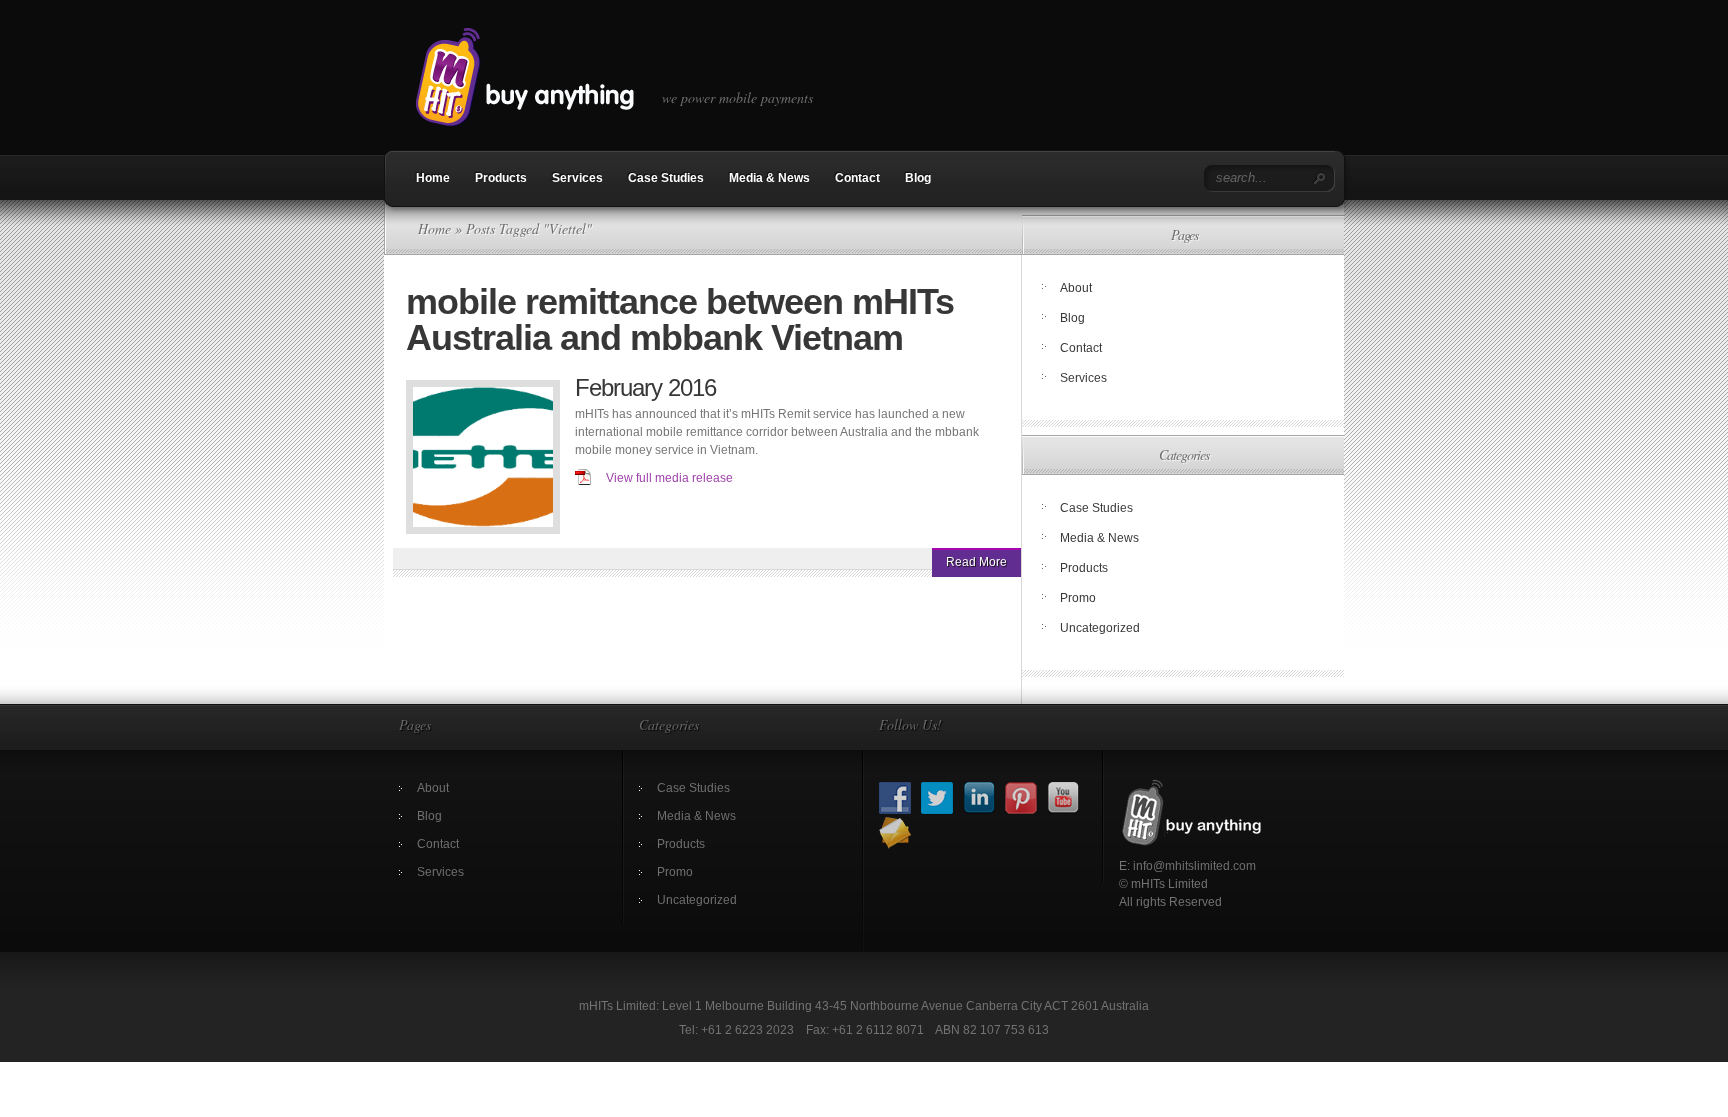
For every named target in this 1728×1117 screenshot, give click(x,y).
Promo (1078, 598)
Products (501, 178)
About (1076, 288)
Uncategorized (1100, 628)
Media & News (769, 178)
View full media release (669, 478)
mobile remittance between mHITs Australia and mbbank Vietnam (680, 319)
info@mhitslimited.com (1194, 866)
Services (577, 178)
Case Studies (666, 178)
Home (433, 178)
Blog (918, 178)
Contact (857, 178)
